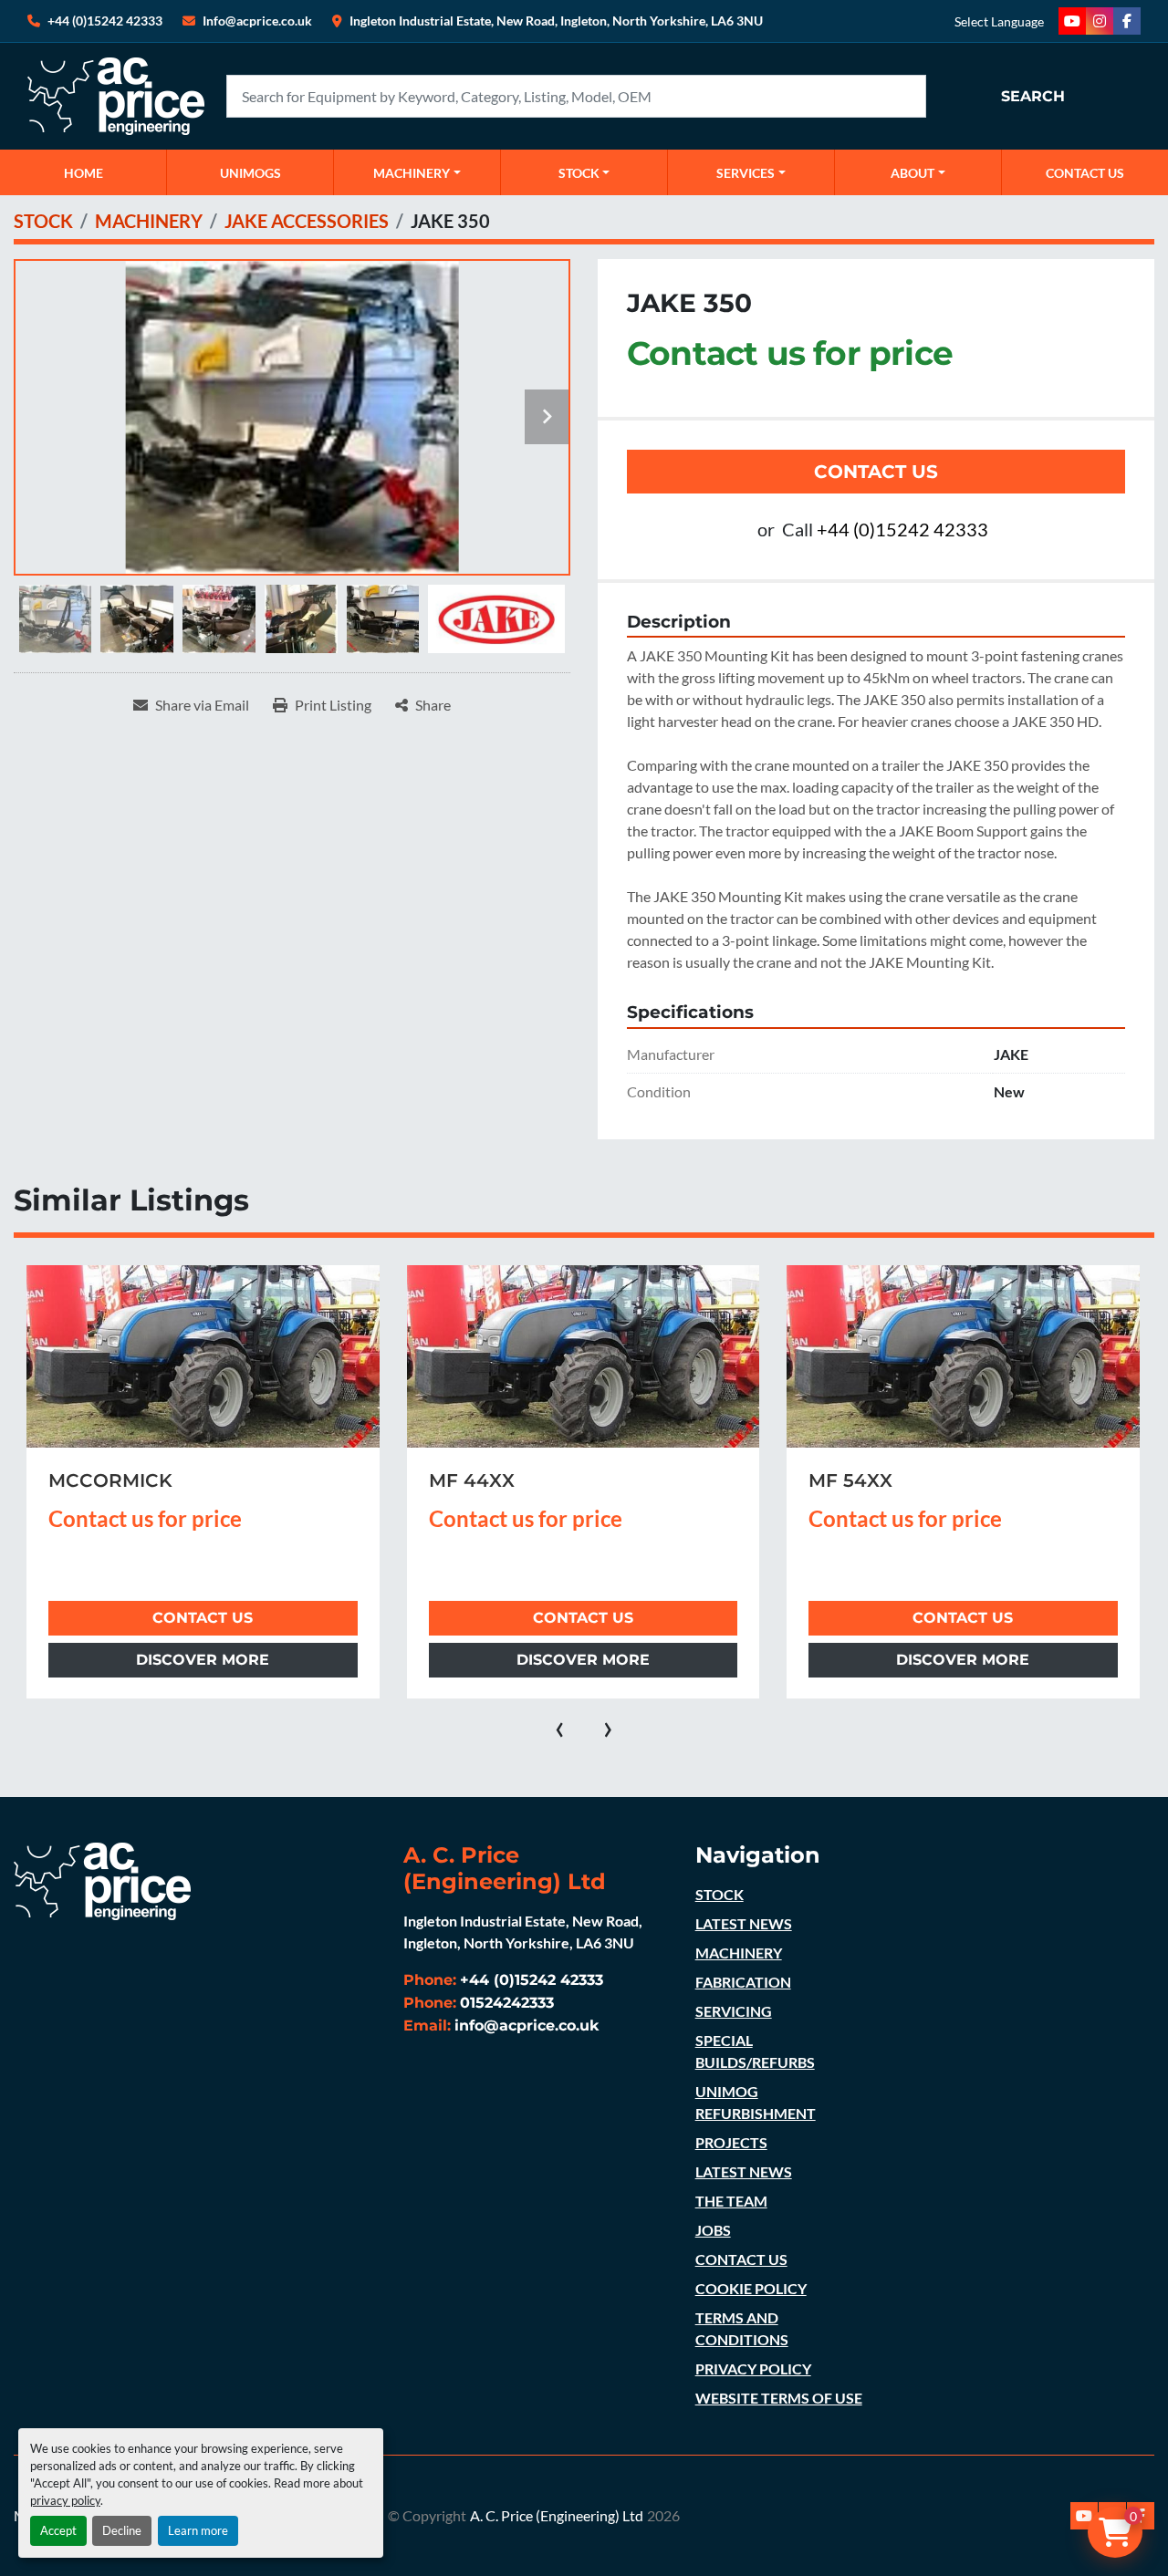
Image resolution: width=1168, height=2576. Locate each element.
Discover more (203, 1660)
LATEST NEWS (744, 1923)
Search (1033, 96)
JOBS (713, 2230)
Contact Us (876, 472)
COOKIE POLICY (751, 2288)
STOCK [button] (579, 173)
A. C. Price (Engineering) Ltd (557, 2515)
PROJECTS (731, 2142)
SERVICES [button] (746, 173)
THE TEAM (731, 2201)
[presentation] (560, 1726)
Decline (122, 2530)
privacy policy (65, 2500)
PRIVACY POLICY (753, 2368)
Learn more (198, 2530)
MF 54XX (470, 1480)
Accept (58, 2530)
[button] (417, 172)
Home (83, 173)
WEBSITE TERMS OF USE (779, 2398)
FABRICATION (743, 1982)
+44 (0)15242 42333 (105, 21)
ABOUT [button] (912, 173)
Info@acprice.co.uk (257, 21)
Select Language (999, 21)
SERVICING (734, 2011)
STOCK (720, 1894)
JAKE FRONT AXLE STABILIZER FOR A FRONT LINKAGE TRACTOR (953, 1502)
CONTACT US (1085, 173)
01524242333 (507, 2003)
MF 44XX (91, 1480)
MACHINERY (412, 173)
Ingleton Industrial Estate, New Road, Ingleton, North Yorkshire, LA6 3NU (556, 21)
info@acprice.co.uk (527, 2025)
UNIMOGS (250, 173)
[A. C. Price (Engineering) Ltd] (102, 1880)
